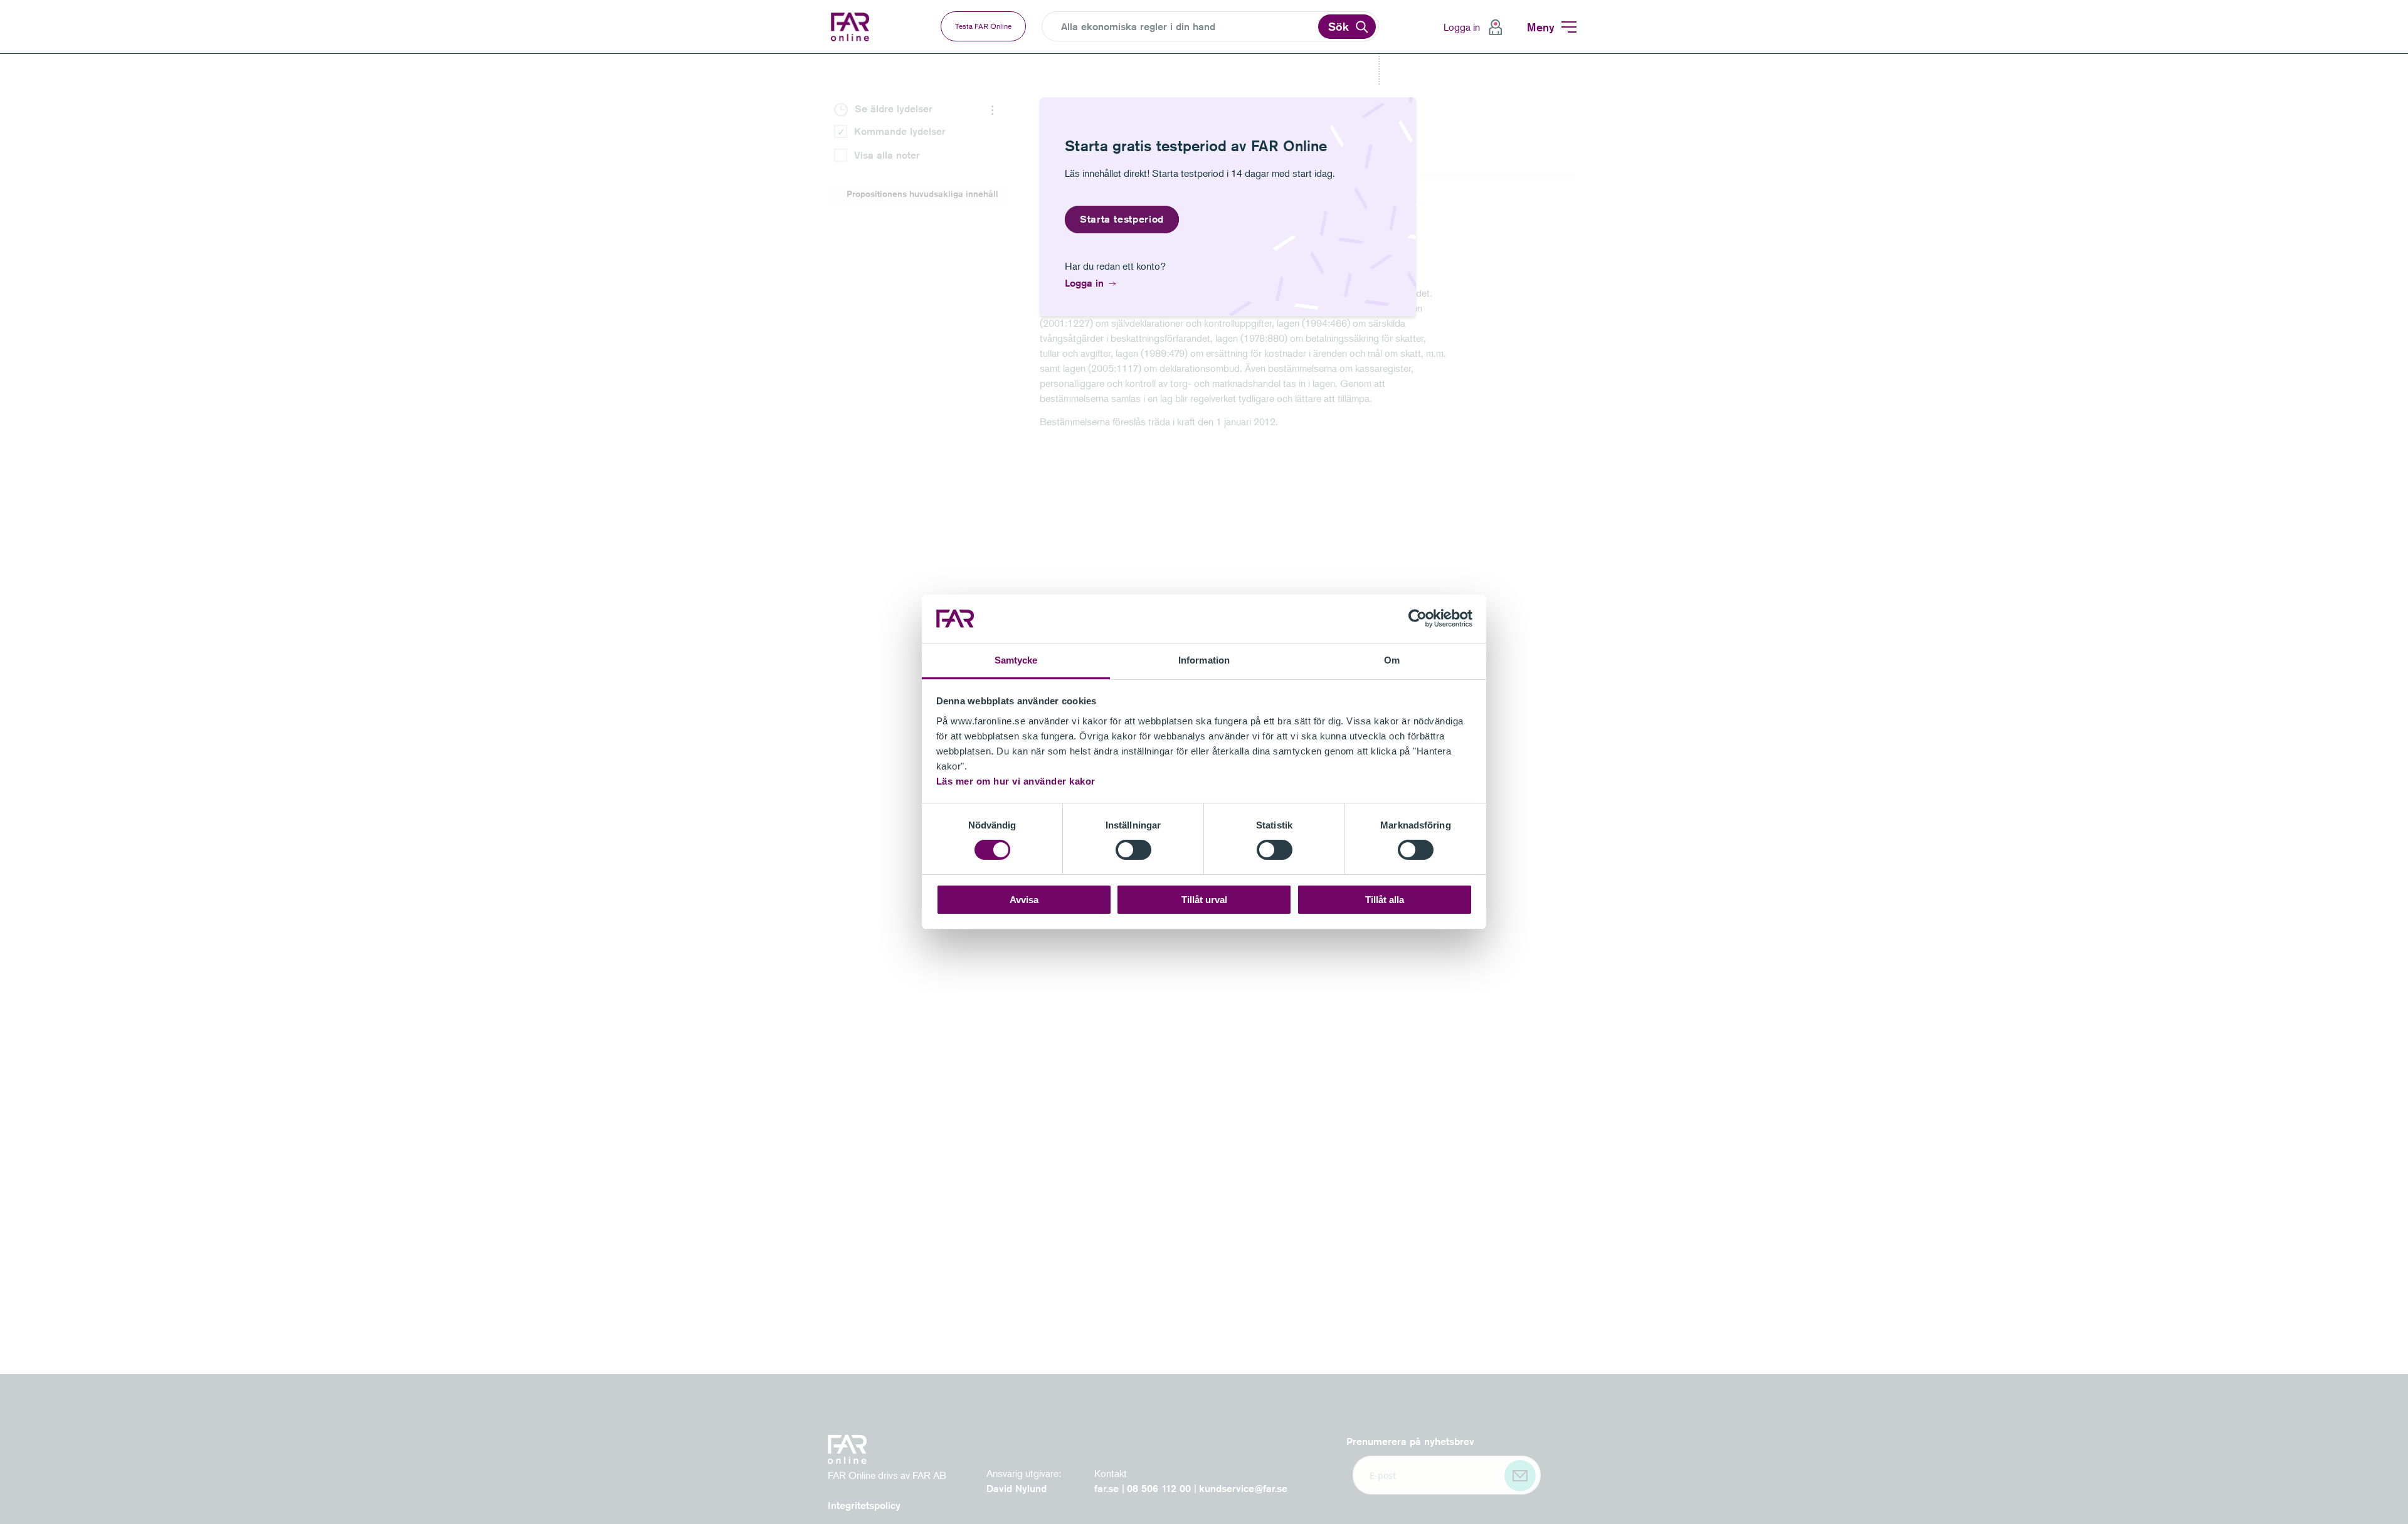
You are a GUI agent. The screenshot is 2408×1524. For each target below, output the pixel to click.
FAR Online (852, 27)
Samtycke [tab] (1016, 660)
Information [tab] (1204, 660)
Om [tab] (1392, 660)
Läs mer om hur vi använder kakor (1016, 781)
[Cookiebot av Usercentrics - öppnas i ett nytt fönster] (1418, 618)
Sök (1339, 26)
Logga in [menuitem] (1462, 27)
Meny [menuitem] (1541, 27)
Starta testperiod (1122, 219)
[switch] (1133, 850)
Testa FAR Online (983, 26)
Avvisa (1024, 900)
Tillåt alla (1385, 900)
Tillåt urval (1204, 900)
